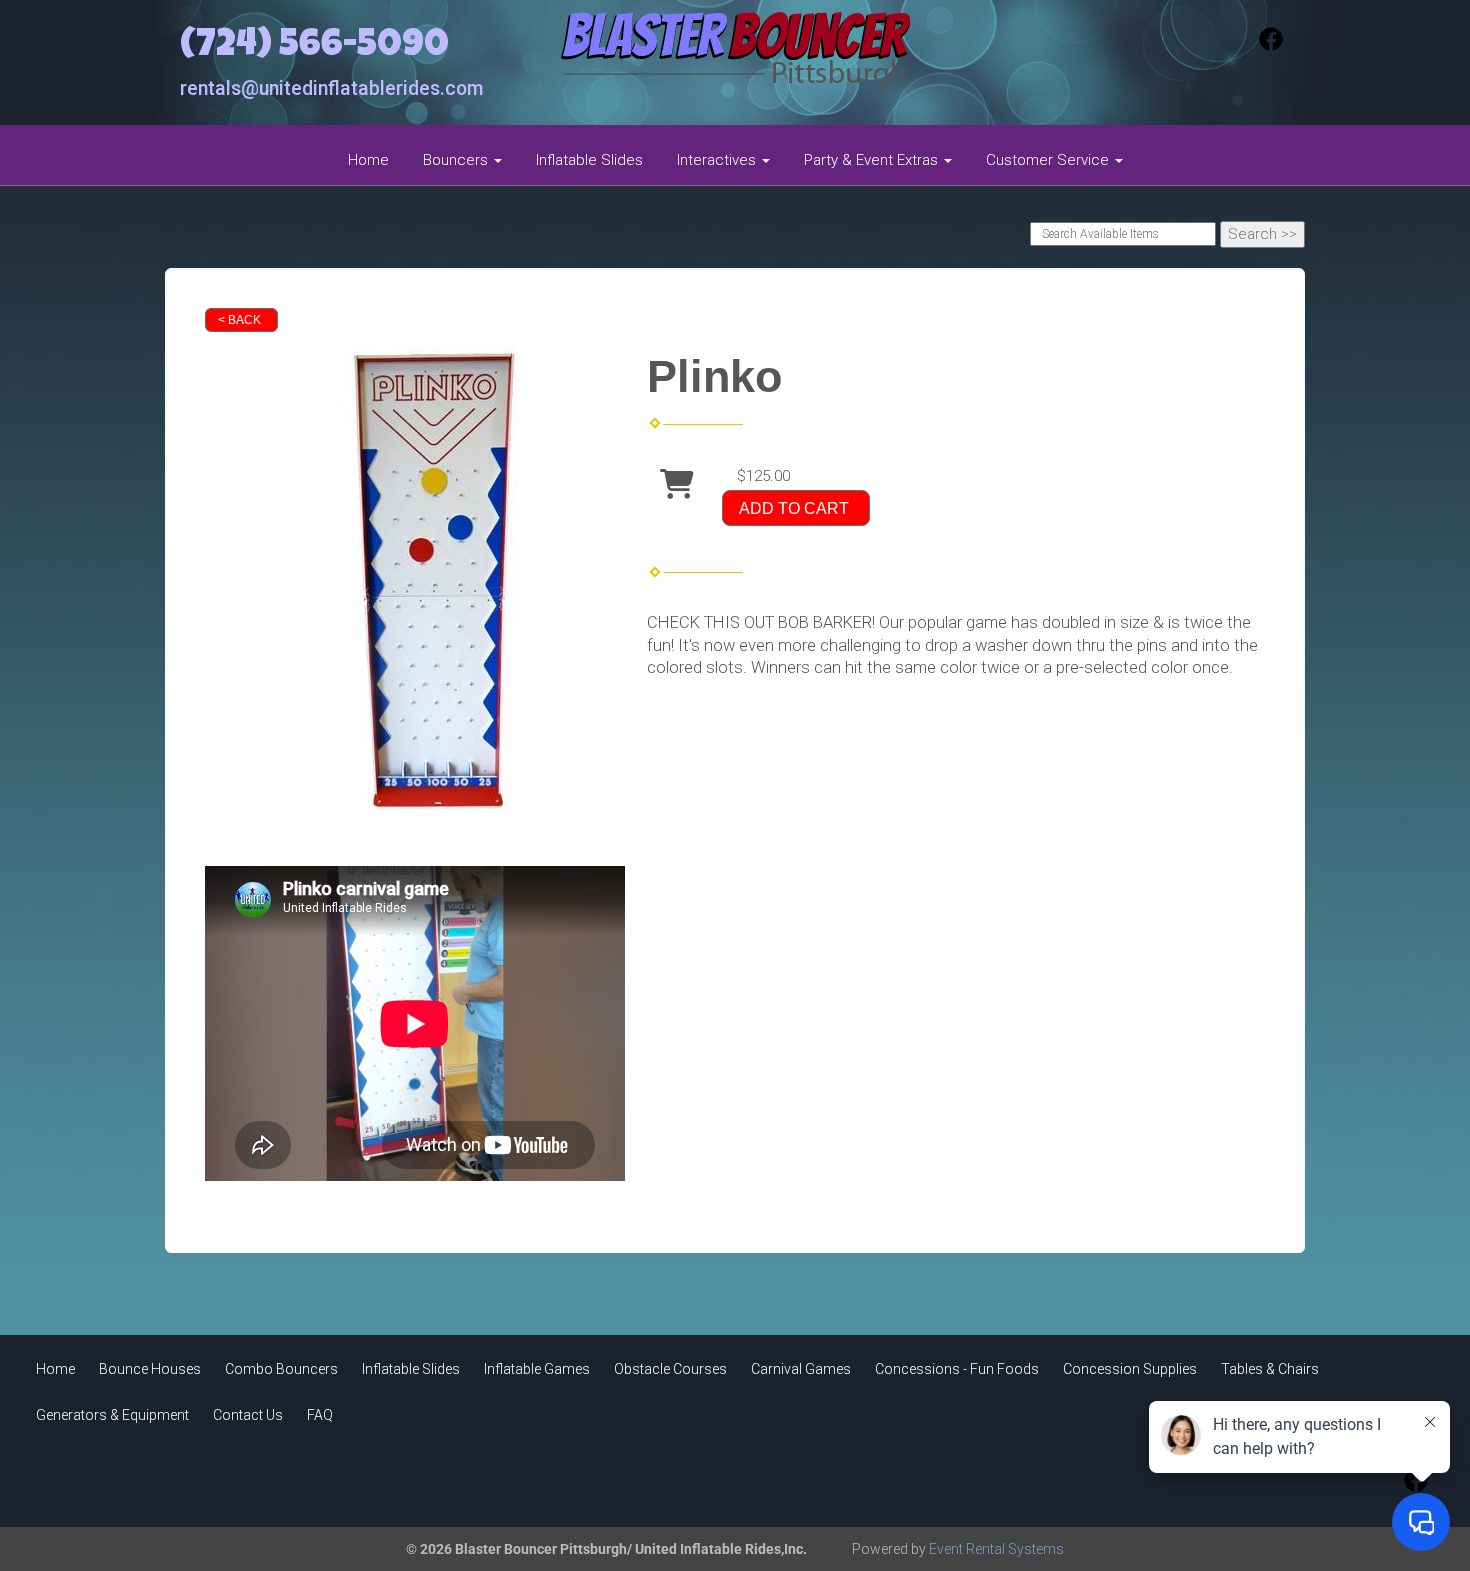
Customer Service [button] (1049, 160)
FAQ (320, 1415)
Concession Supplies (1130, 1369)
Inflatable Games (537, 1369)
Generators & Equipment (112, 1415)
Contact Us (248, 1415)
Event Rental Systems (996, 1549)
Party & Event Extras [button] (873, 160)
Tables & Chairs (1270, 1369)
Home (368, 160)
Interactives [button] (718, 160)
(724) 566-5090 (314, 47)
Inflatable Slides (589, 160)
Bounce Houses (150, 1369)
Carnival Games (801, 1369)
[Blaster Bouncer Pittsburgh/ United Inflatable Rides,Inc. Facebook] (1271, 46)
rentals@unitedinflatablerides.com (331, 88)
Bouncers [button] (457, 160)
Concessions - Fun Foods (957, 1369)
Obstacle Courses (670, 1369)
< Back (239, 320)
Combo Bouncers (281, 1369)
